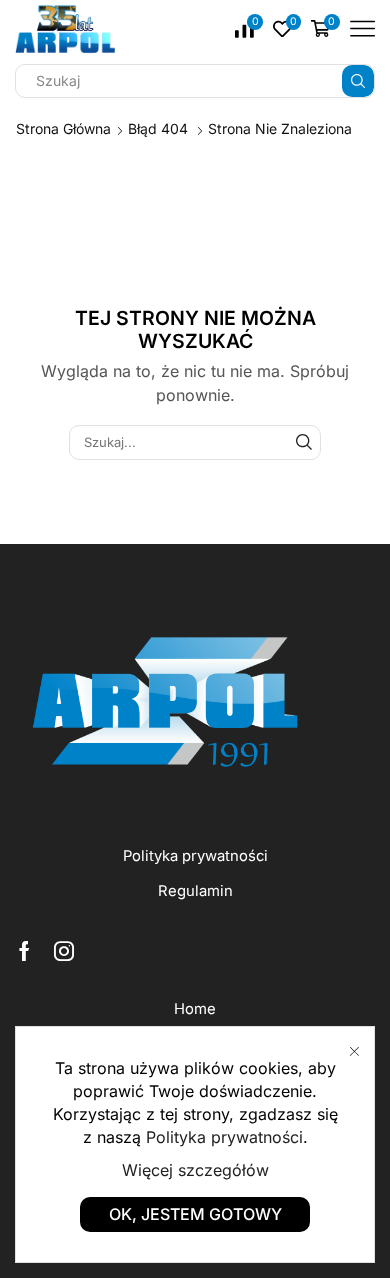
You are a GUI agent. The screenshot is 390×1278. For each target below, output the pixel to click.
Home (195, 1009)
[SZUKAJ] (304, 442)
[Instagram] (64, 951)
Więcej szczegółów (195, 1170)
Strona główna (63, 128)
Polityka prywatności (195, 856)
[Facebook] (24, 951)
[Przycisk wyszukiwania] (358, 81)
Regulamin (195, 891)
